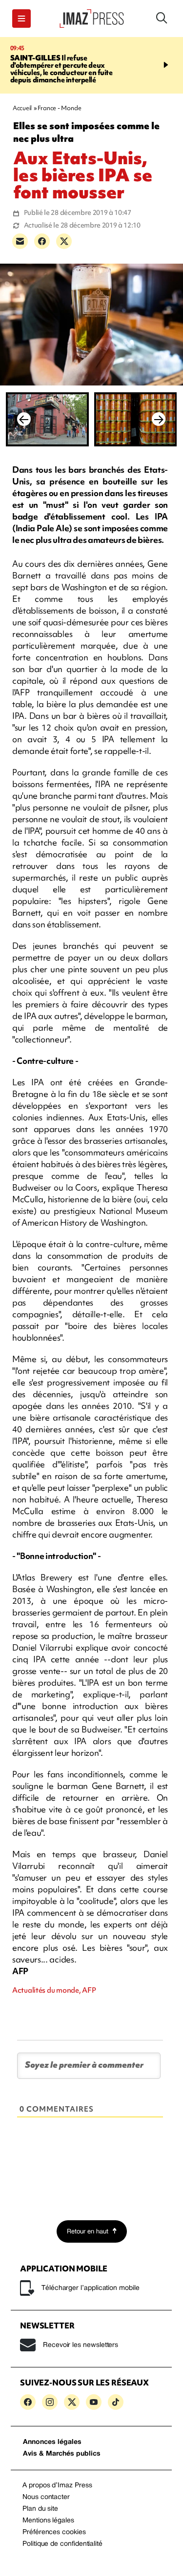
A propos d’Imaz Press (57, 2486)
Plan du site (40, 2509)
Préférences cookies (54, 2532)
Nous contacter (46, 2497)
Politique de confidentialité (62, 2544)
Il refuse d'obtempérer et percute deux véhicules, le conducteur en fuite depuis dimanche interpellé (61, 69)
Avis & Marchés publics (62, 2454)
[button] (21, 19)
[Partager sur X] (64, 241)
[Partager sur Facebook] (42, 241)
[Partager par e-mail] (20, 241)
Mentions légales (48, 2521)
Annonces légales (52, 2442)
